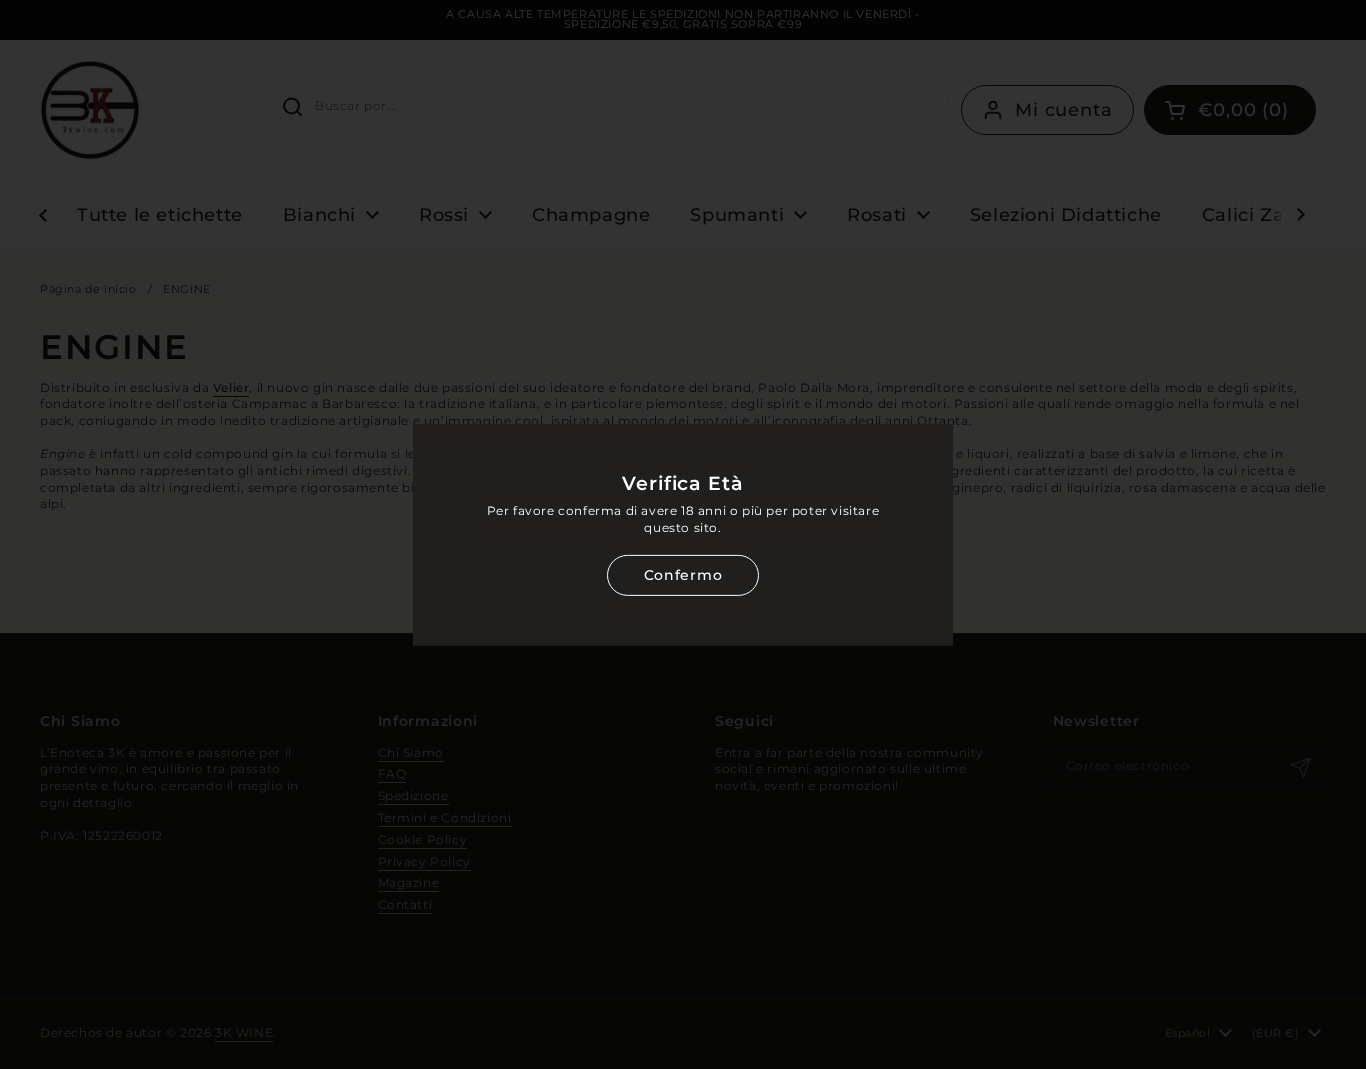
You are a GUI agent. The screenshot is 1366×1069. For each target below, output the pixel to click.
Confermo (683, 575)
